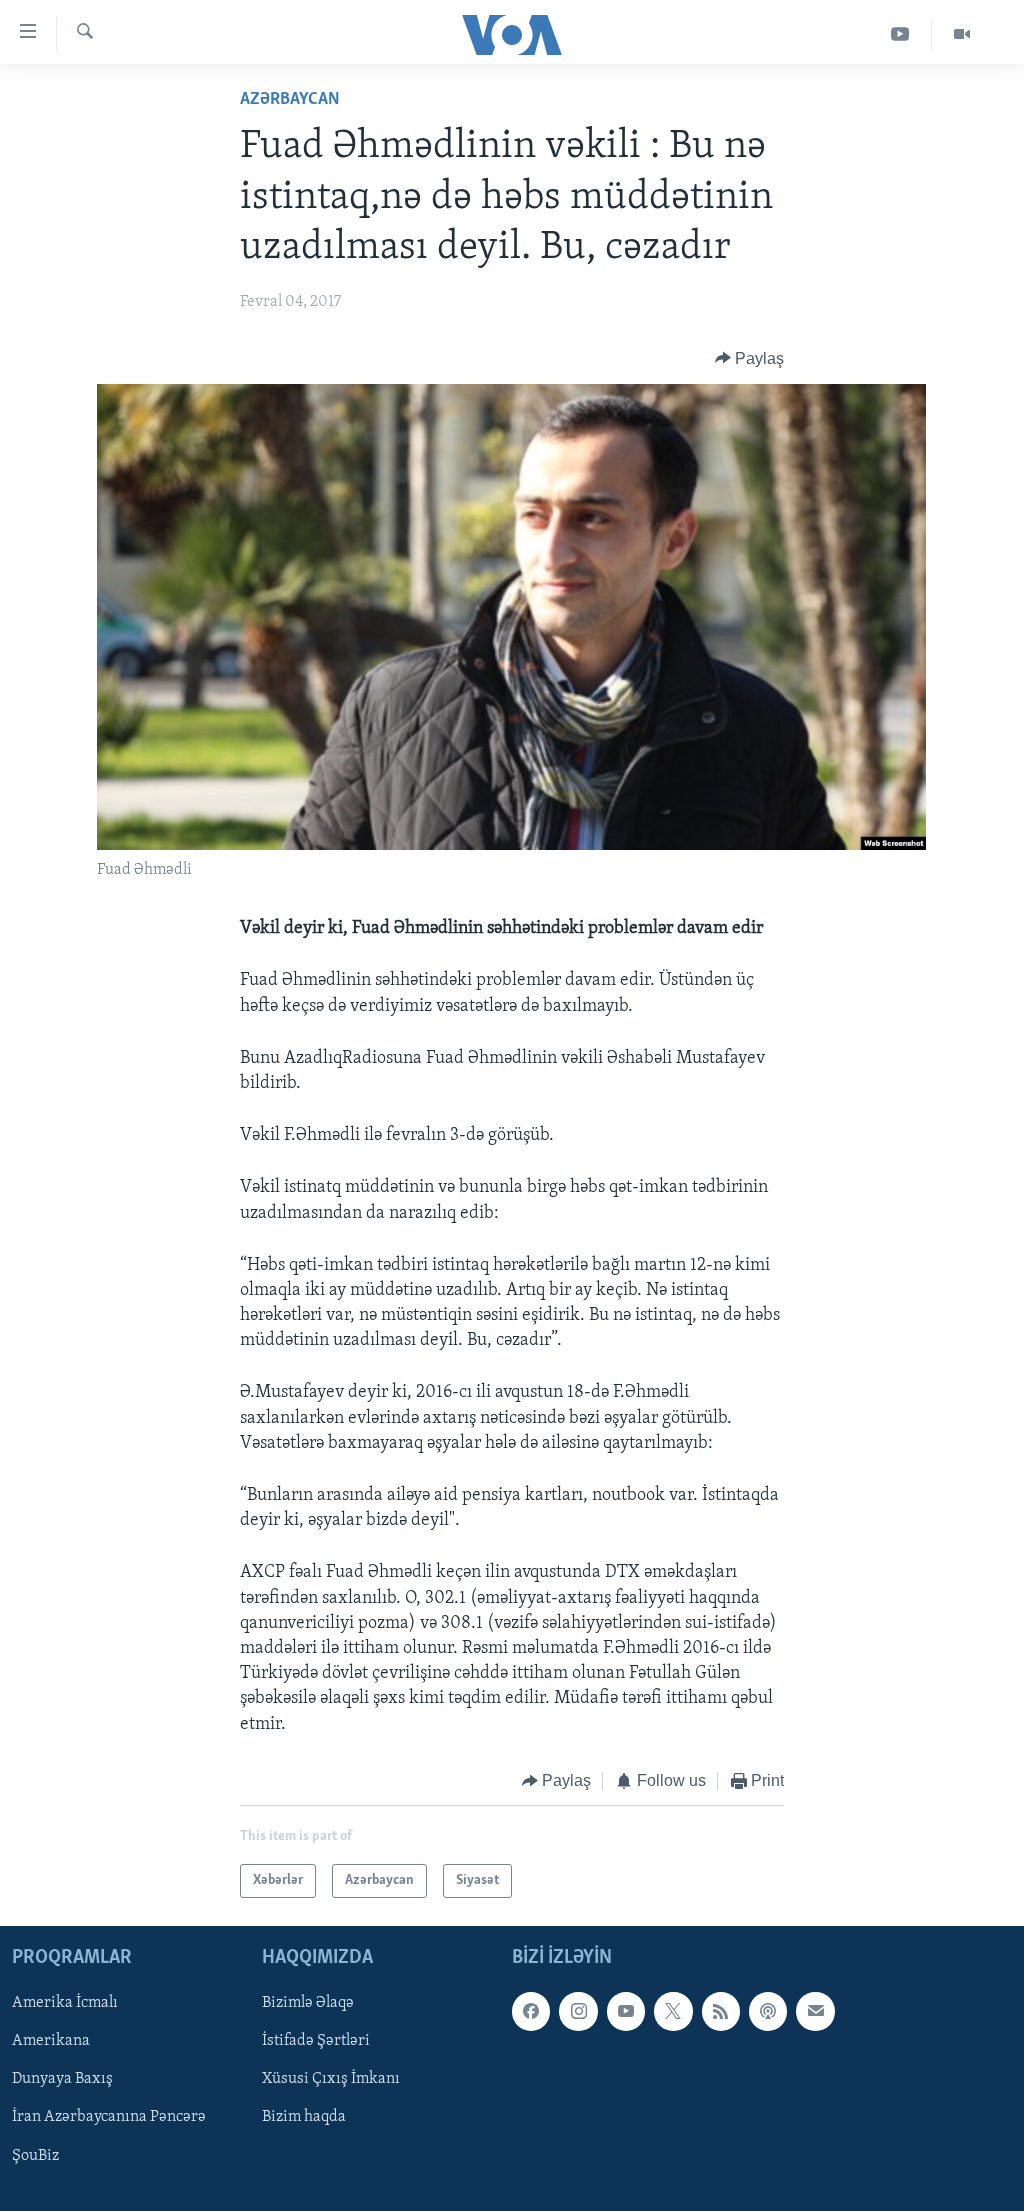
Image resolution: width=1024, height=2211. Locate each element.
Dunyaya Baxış (62, 2080)
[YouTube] (900, 34)
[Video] (962, 34)
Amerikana (51, 2042)
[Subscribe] (815, 2012)
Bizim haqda (304, 2118)
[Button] (750, 359)
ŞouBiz (35, 2156)
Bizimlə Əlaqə (308, 2004)
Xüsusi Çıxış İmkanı (331, 2080)
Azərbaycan (290, 100)
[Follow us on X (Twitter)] (673, 2012)
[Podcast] (768, 2012)
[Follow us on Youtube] (626, 2012)
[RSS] (721, 2012)
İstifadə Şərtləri (316, 2042)
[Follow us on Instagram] (578, 2012)
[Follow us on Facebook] (531, 2012)
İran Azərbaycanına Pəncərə (109, 2118)
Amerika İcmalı (65, 2004)
